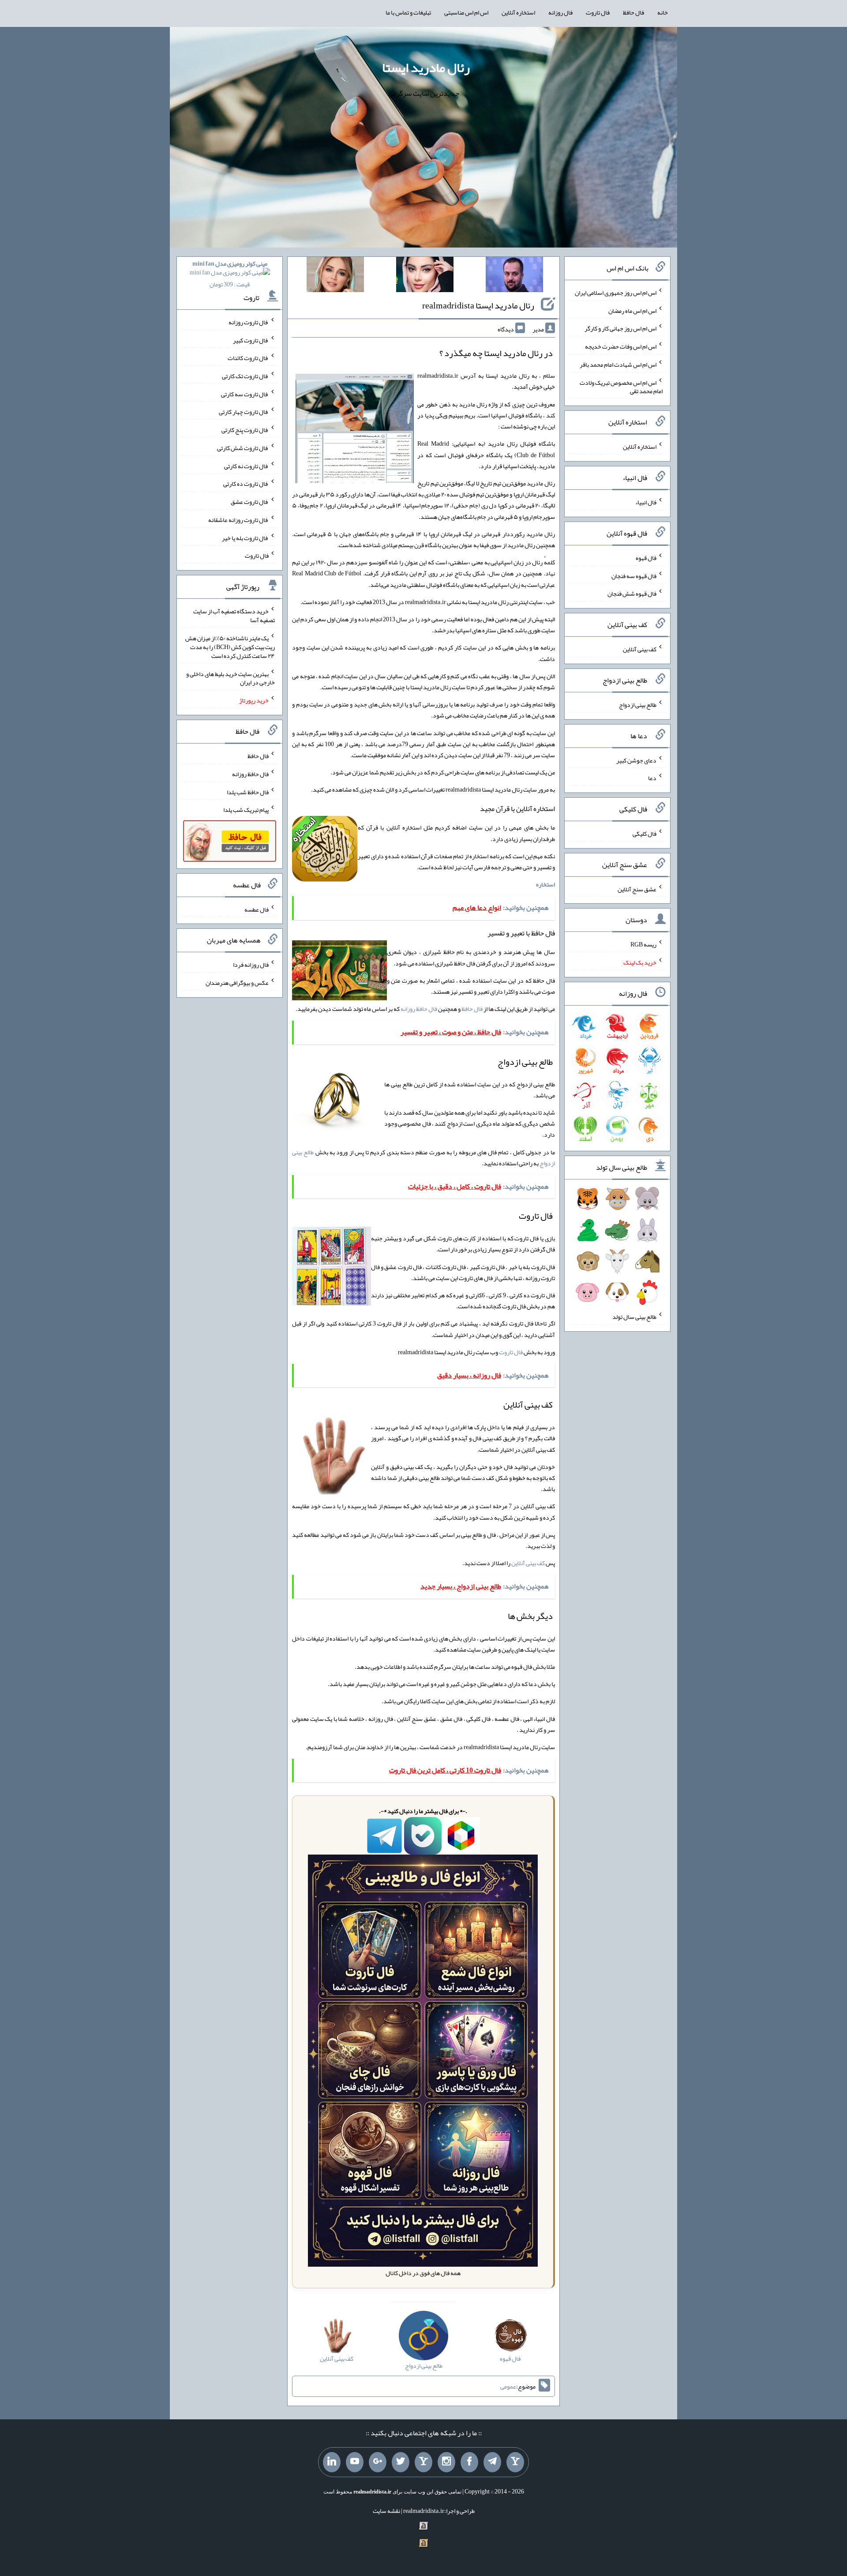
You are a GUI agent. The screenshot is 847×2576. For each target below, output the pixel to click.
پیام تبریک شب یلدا (246, 810)
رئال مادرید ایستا (426, 68)
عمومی (508, 2386)
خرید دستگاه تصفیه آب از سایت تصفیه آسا (234, 616)
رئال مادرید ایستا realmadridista (478, 305)
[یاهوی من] (515, 2462)
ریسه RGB (643, 944)
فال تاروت (598, 12)
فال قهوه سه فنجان (634, 575)
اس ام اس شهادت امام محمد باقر (618, 364)
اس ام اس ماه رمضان (632, 310)
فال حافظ (633, 12)
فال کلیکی (645, 834)
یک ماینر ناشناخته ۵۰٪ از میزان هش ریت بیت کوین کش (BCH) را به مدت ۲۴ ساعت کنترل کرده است (230, 647)
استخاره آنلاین (518, 12)
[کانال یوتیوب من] (355, 2462)
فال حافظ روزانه (419, 1009)
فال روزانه (560, 12)
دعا (652, 778)
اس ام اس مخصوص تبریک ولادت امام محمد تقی (621, 387)
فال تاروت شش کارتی (243, 448)
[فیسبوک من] (469, 2462)
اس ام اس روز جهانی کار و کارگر (620, 328)
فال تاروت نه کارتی (246, 466)
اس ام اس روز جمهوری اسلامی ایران (616, 293)
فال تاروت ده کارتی (246, 484)
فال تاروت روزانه (249, 322)
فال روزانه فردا (251, 965)
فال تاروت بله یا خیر (245, 537)
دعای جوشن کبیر (636, 760)
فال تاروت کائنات (248, 358)
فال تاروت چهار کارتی (244, 412)
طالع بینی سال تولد (634, 1317)
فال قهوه (646, 558)
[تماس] (423, 2462)
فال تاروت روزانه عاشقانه (238, 520)
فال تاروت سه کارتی (245, 394)
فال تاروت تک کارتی (245, 376)
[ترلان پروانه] (425, 276)
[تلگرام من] (492, 2462)
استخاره (545, 884)
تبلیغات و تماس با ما (408, 12)
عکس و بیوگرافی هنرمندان (237, 983)
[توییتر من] (401, 2462)
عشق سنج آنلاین (637, 889)
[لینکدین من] (332, 2462)
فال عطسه (257, 909)
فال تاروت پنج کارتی (245, 430)
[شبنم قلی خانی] (335, 276)
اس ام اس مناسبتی (466, 12)
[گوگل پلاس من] (378, 2462)
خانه (663, 12)
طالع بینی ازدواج (638, 705)
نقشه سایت (386, 2511)
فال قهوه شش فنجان (632, 593)
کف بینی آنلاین (528, 1563)
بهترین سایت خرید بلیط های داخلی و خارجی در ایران (230, 678)
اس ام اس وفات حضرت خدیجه (621, 346)
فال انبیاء (646, 502)
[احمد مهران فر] (514, 276)
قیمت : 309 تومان (230, 274)
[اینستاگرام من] (446, 2462)
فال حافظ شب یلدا (248, 792)
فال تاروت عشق (250, 502)
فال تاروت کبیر (251, 340)
